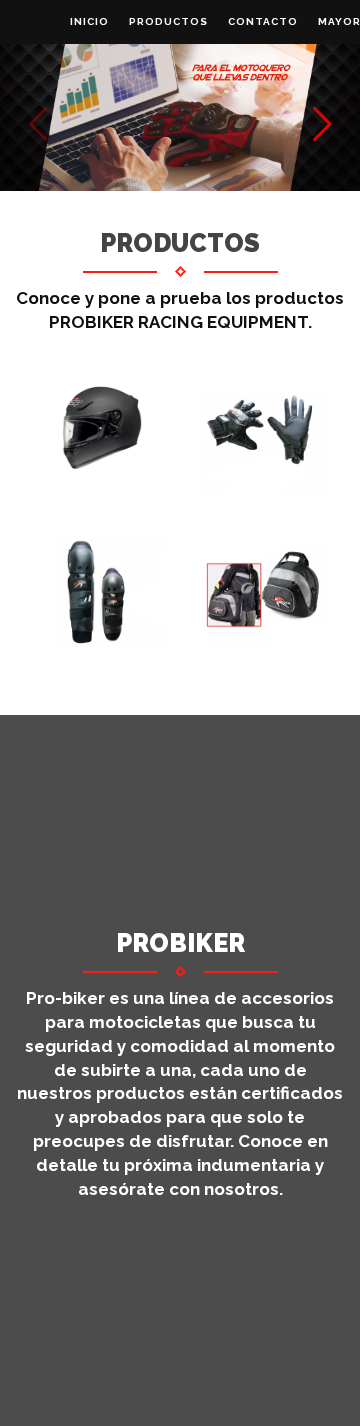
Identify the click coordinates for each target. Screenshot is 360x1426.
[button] (322, 124)
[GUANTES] (262, 427)
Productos (168, 21)
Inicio (89, 21)
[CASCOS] (97, 427)
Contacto (263, 21)
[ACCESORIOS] (262, 592)
